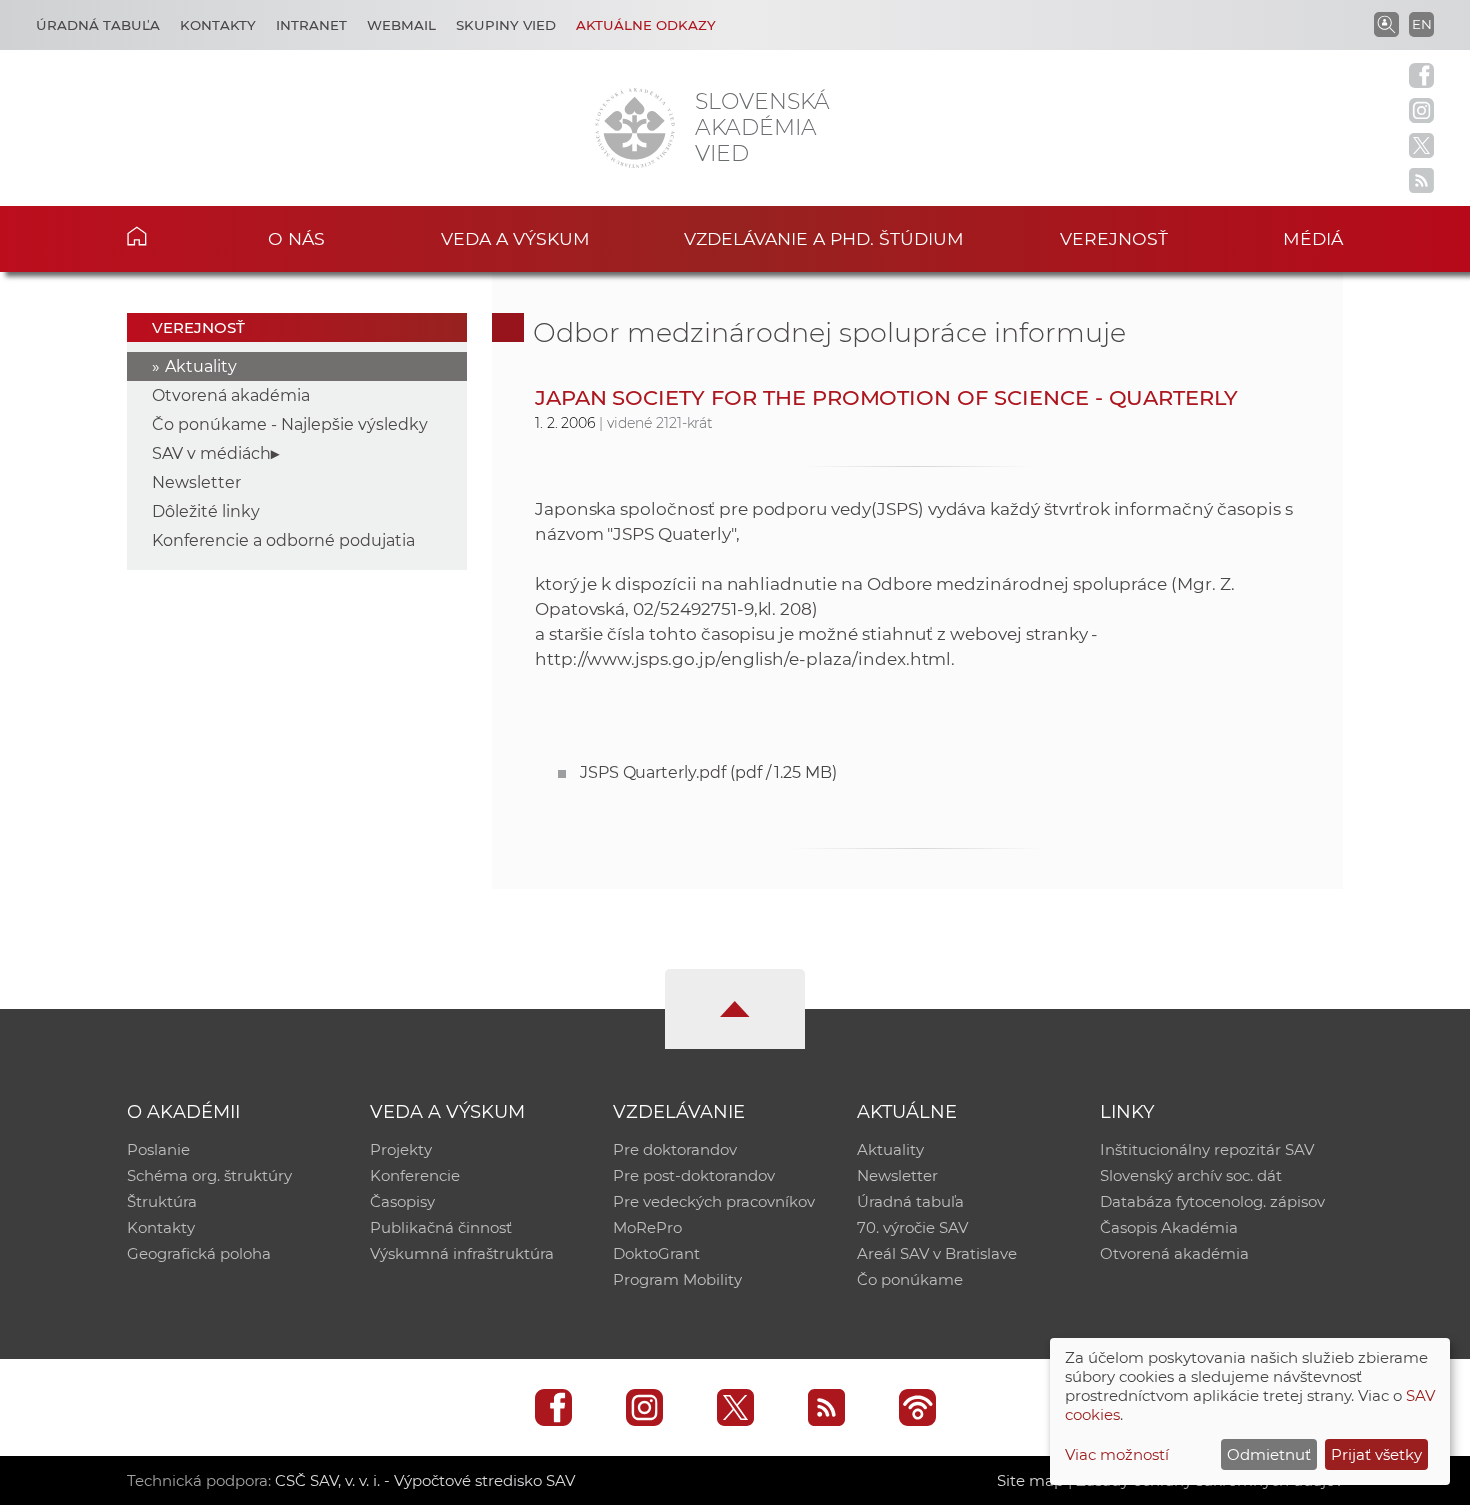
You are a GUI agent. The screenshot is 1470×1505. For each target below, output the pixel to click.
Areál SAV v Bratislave (937, 1253)
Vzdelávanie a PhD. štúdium (824, 238)
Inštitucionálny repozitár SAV (1207, 1149)
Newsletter (196, 482)
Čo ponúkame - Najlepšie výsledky (290, 424)
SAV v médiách (211, 453)
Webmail (401, 25)
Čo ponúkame (910, 1279)
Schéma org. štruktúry (209, 1175)
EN (1422, 24)
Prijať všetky (1376, 1454)
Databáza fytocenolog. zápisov (1212, 1201)
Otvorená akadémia (231, 395)
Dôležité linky (206, 511)
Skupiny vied (506, 25)
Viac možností (1117, 1454)
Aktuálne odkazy (646, 25)
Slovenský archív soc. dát (1191, 1175)
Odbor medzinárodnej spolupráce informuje (829, 332)
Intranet (311, 25)
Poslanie (158, 1149)
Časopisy (402, 1201)
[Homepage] (635, 128)
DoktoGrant (656, 1253)
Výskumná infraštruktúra (462, 1253)
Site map (1030, 1480)
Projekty (401, 1149)
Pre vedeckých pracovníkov (714, 1201)
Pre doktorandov (675, 1149)
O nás (296, 238)
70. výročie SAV (912, 1227)
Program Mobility (677, 1279)
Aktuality (201, 366)
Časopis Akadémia (1169, 1227)
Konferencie (415, 1175)
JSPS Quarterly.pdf (708, 772)
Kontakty (218, 25)
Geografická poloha (199, 1253)
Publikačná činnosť (441, 1227)
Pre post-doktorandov (694, 1175)
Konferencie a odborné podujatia (283, 540)
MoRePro (647, 1227)
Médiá (1313, 238)
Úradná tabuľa (98, 25)
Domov (167, 236)
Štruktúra (162, 1201)
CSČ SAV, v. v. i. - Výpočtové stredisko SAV (425, 1480)
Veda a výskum (515, 238)
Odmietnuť (1269, 1454)
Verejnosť (1114, 238)
